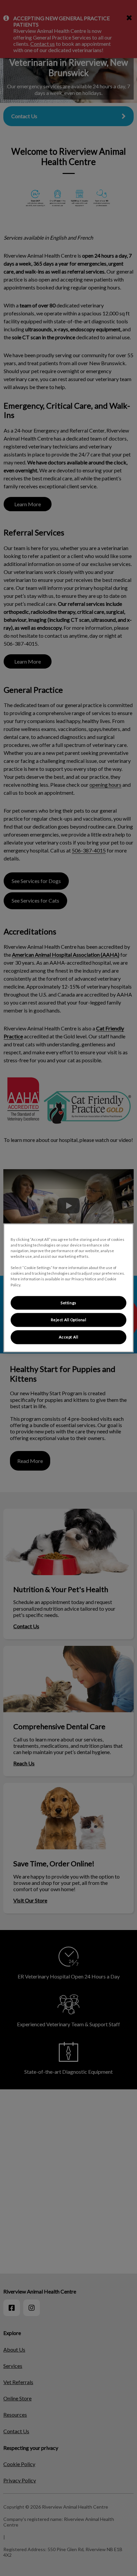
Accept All (69, 1337)
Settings (68, 1303)
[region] (68, 1288)
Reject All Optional (69, 1320)
